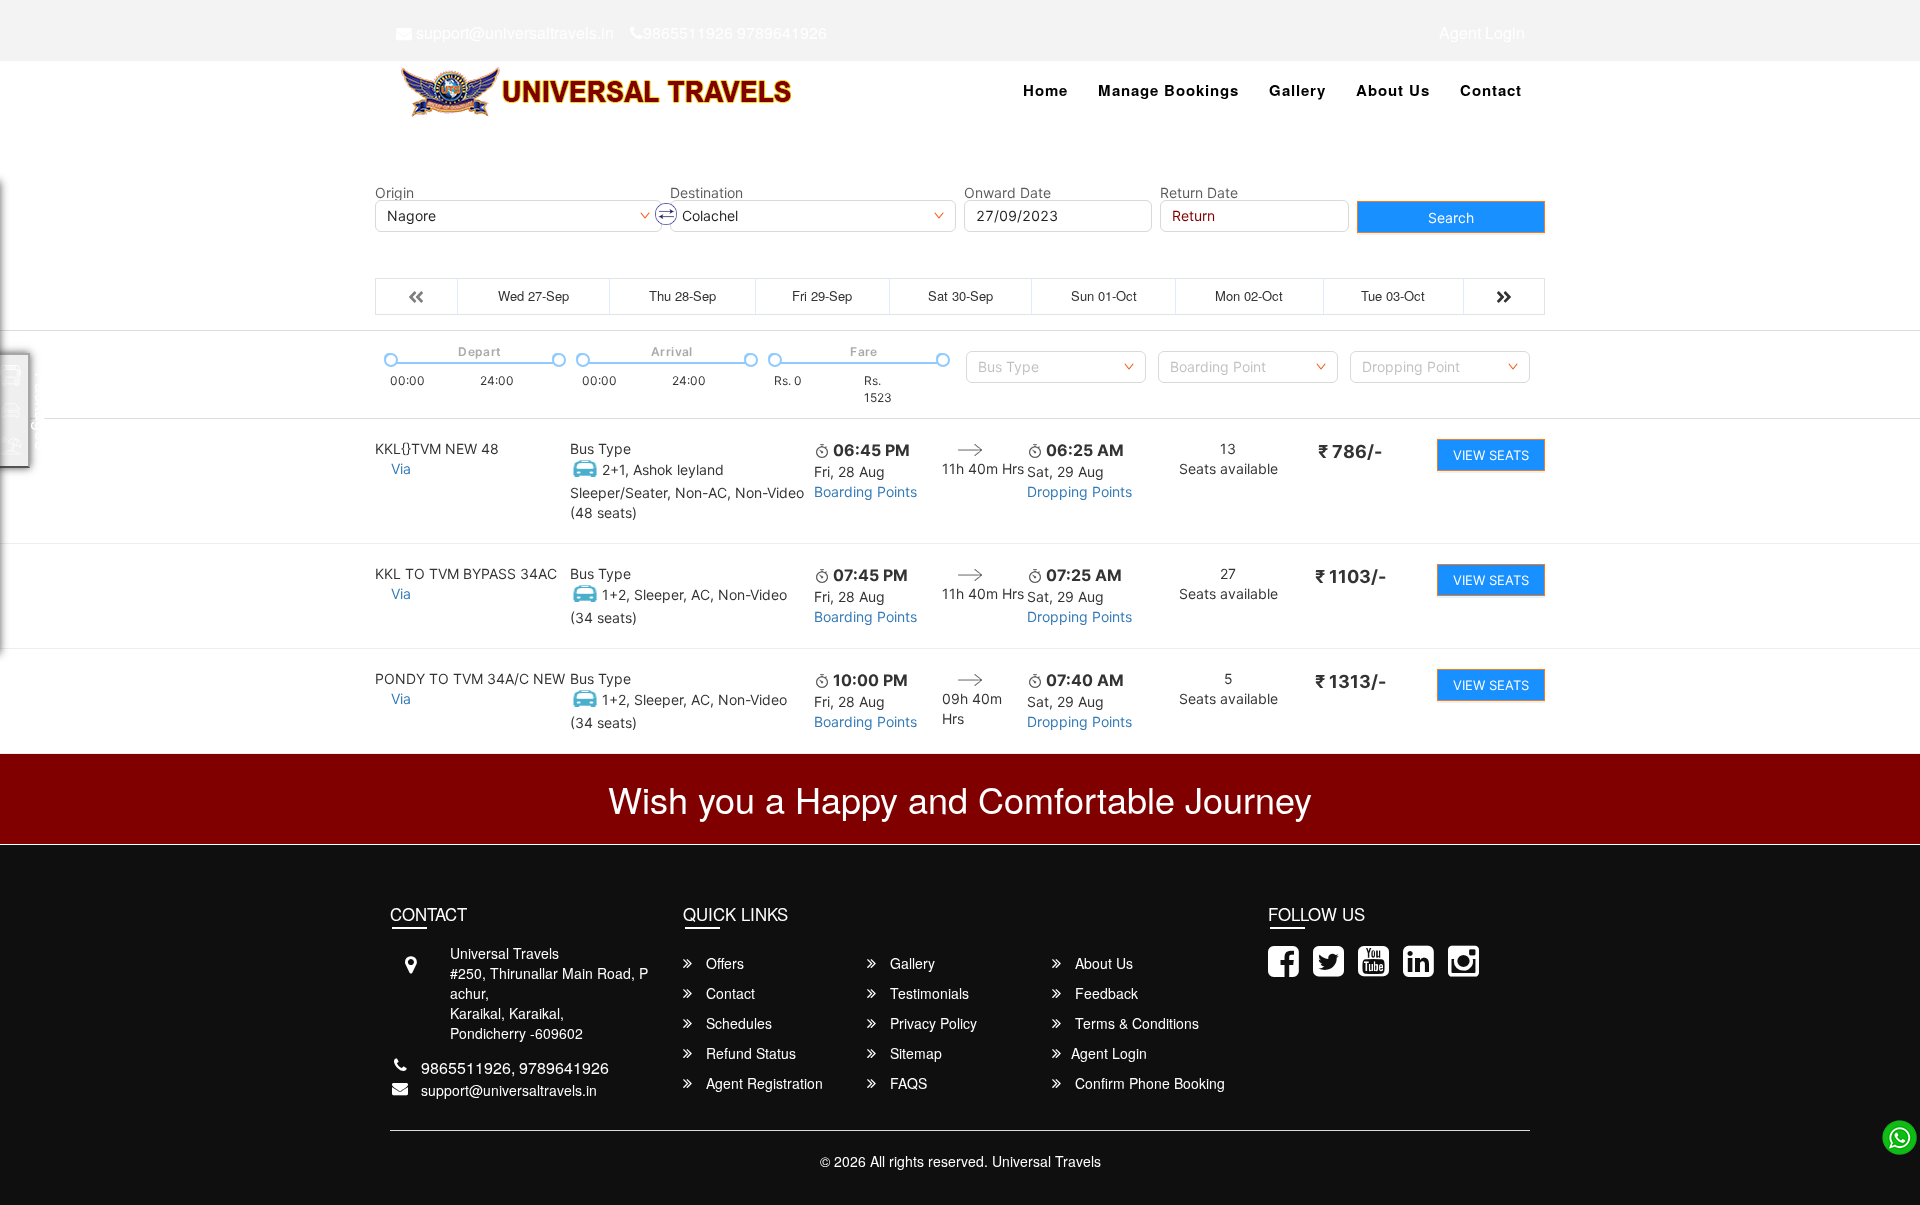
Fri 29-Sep (822, 295)
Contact (1491, 90)
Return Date (1199, 193)
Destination (706, 193)
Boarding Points (865, 491)
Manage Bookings (1168, 90)
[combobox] (1056, 367)
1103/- (1350, 576)
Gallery (1297, 90)
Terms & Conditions (1135, 1023)
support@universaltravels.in (513, 32)
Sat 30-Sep (960, 295)
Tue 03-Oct (1393, 295)
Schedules (737, 1023)
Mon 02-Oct (1249, 295)
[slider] (389, 358)
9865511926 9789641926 (735, 32)
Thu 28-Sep (682, 295)
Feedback (1104, 993)
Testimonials (927, 993)
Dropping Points (1079, 491)
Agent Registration (762, 1083)
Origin (394, 193)
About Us (1393, 90)
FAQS (906, 1083)
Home (1045, 90)
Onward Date (1007, 193)
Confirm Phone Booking (1148, 1083)
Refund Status (749, 1053)
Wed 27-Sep (533, 295)
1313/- (1350, 681)
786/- (1350, 451)
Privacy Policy (931, 1023)
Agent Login (1482, 32)
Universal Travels (1046, 1161)
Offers (723, 963)
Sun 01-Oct (1104, 295)
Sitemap (914, 1053)
